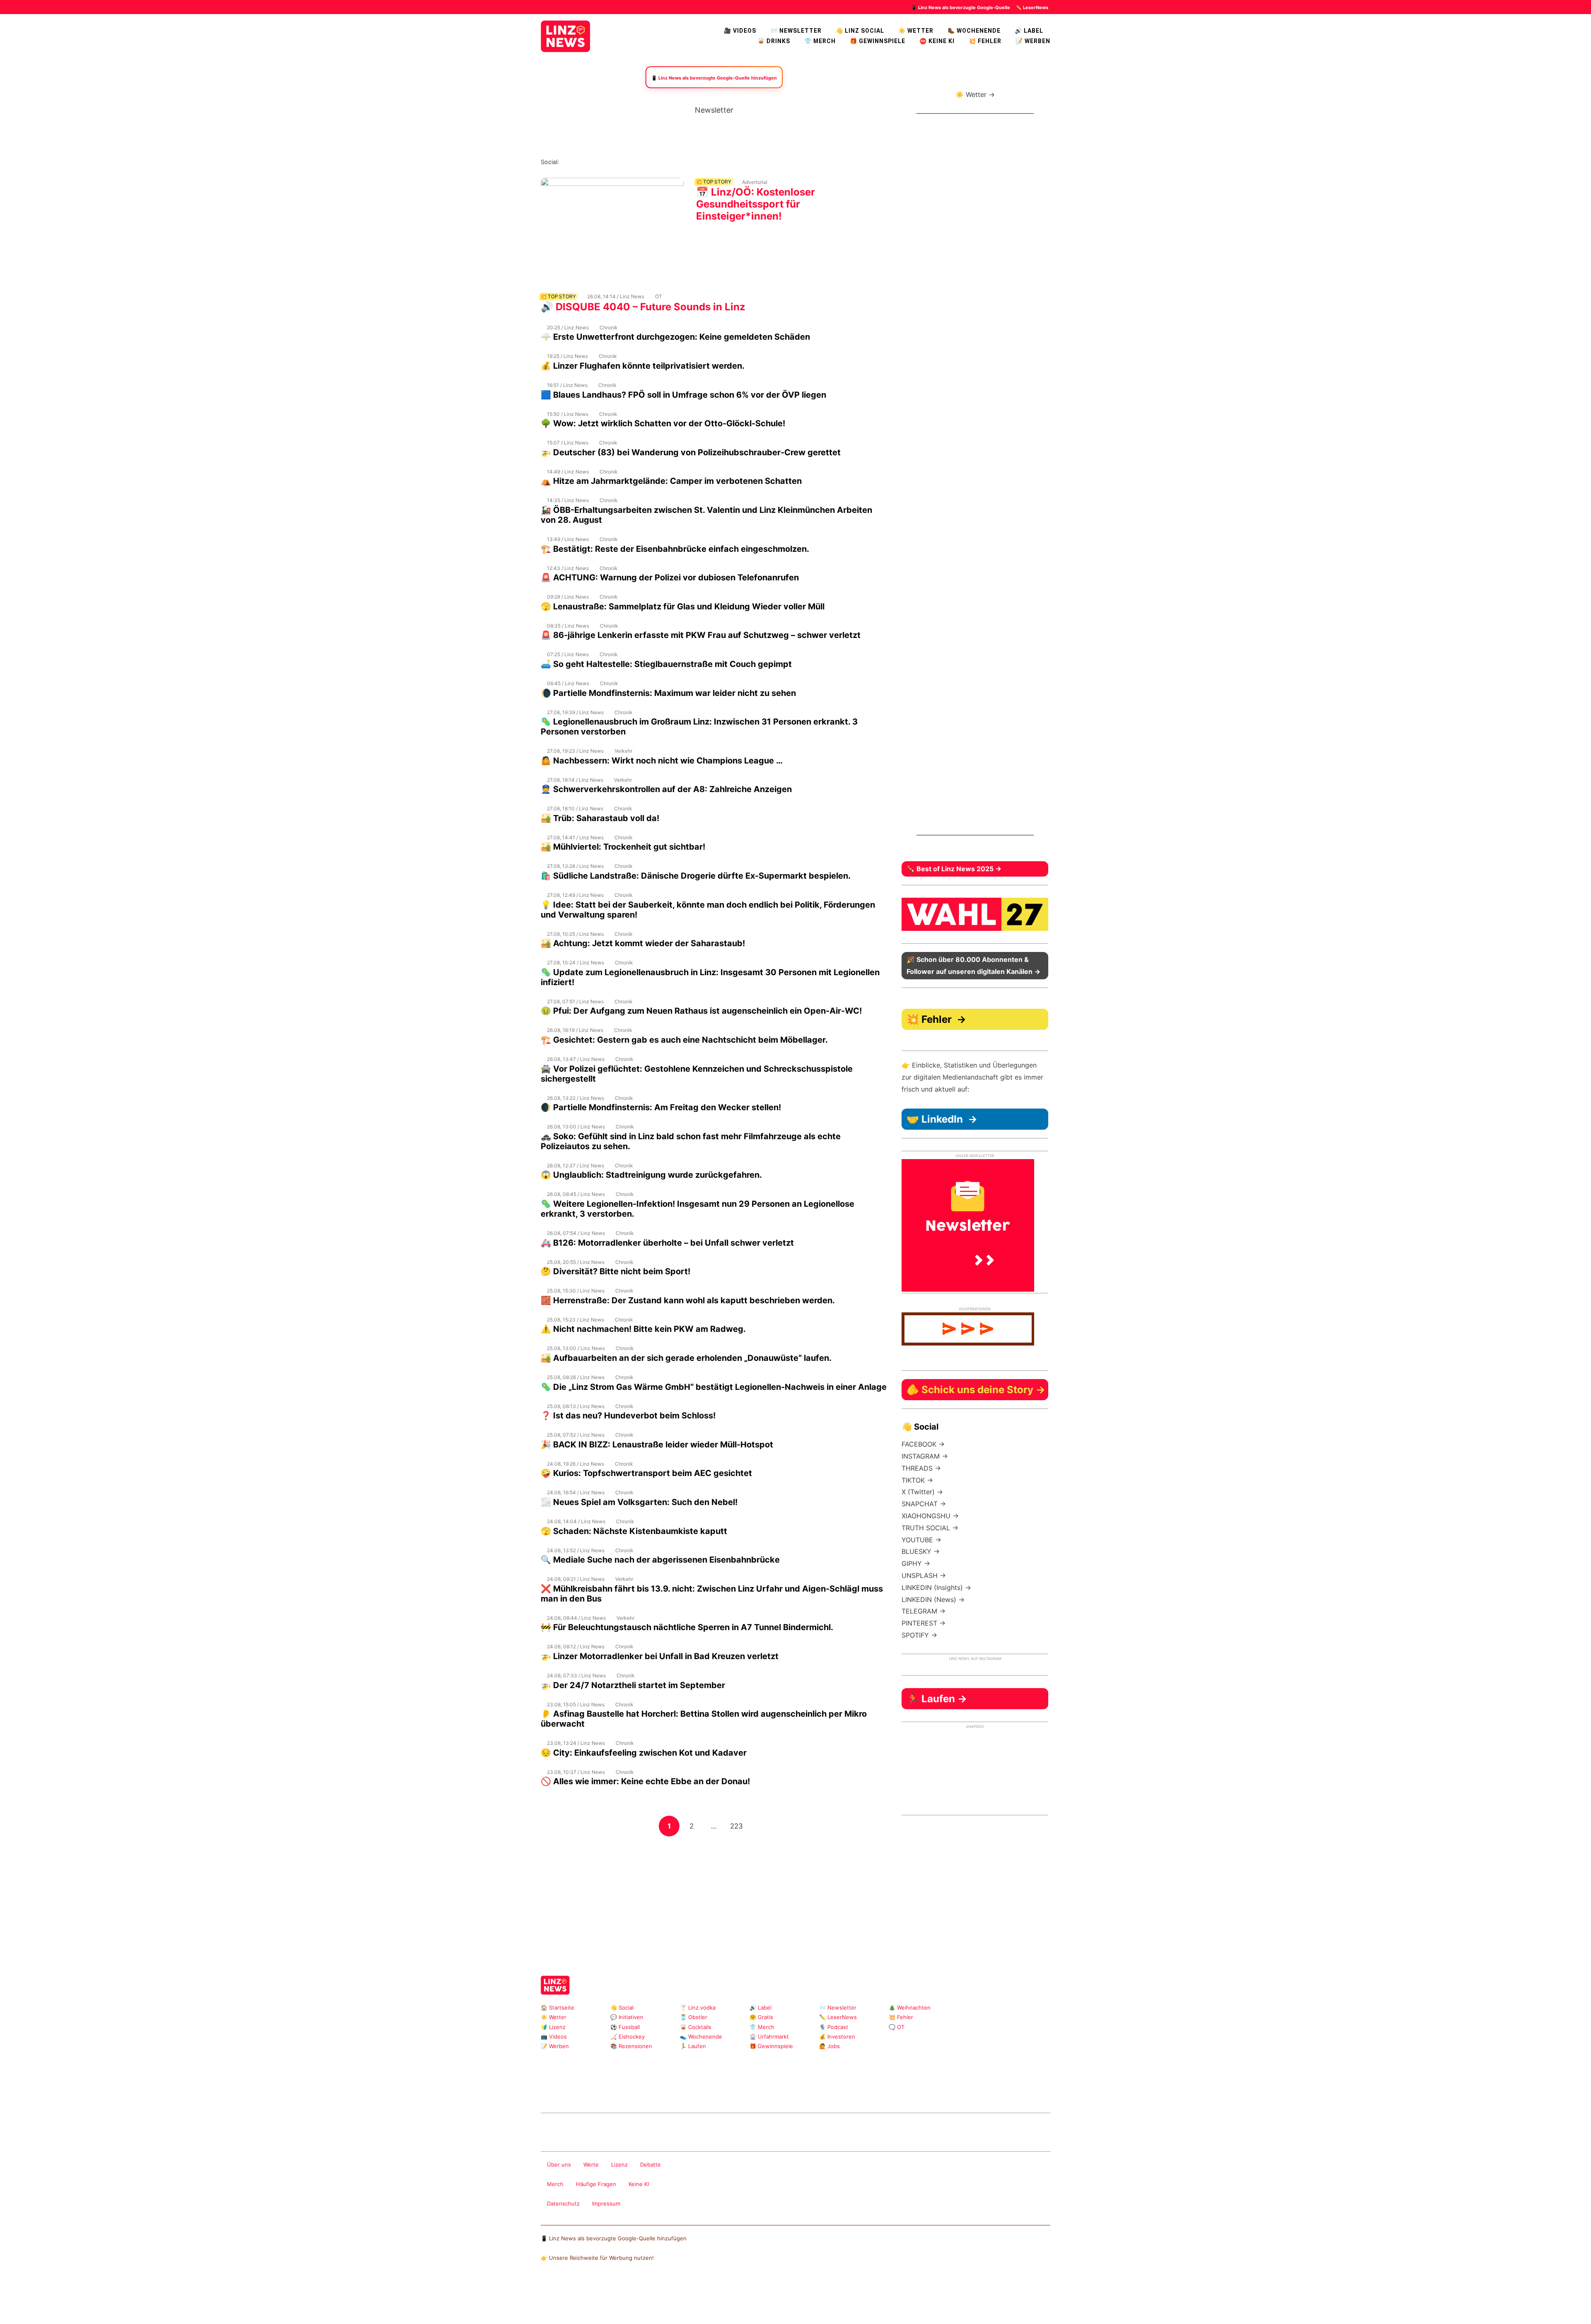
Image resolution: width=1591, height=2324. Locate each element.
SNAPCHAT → (924, 1504)
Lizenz (619, 2165)
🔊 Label (1029, 31)
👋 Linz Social (860, 31)
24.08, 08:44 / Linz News (576, 1618)
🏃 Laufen (693, 2046)
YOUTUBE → (921, 1540)
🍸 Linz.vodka (698, 2008)
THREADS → (921, 1468)
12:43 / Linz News (568, 568)
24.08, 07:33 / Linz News (576, 1675)
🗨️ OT (897, 2027)
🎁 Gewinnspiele (878, 41)
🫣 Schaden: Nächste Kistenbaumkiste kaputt (634, 1531)
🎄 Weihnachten (910, 2008)
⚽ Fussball (625, 2027)
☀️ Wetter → (975, 94)
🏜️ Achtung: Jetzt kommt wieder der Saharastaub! (643, 943)
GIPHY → (916, 1563)
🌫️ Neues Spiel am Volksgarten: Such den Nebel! (639, 1502)
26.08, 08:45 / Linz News (576, 1194)
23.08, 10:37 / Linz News (576, 1772)
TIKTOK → (917, 1480)
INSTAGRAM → (925, 1456)
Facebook (579, 162)
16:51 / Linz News (567, 385)
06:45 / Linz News (568, 683)
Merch (555, 2184)
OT (659, 296)
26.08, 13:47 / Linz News (576, 1059)
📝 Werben (555, 2046)
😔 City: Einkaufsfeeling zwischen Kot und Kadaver (644, 1753)
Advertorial (755, 182)
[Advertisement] (714, 1895)
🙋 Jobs (829, 2046)
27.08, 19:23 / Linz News (575, 751)
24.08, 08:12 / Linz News (576, 1646)
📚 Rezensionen (631, 2046)
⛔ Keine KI (937, 41)
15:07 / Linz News (568, 443)
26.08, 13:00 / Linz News (576, 1127)
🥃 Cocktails (696, 2027)
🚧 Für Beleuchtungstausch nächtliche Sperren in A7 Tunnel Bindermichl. (687, 1627)
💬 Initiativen (627, 2017)
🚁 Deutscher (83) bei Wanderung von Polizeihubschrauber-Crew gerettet (691, 452)
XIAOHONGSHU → (930, 1516)
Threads (592, 162)
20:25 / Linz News (568, 327)
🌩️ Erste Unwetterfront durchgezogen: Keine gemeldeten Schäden (675, 337)
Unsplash (665, 2091)
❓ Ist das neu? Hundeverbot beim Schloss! (628, 1416)
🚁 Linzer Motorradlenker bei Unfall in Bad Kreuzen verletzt (660, 1656)
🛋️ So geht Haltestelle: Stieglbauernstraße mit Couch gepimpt (666, 664)
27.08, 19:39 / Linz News (575, 712)
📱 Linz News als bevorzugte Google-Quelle (961, 7)
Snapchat (645, 162)
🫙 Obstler (694, 2017)
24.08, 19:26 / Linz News (575, 1464)
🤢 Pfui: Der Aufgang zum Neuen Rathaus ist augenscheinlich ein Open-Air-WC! (701, 1011)
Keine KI (639, 2184)
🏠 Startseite (557, 2008)
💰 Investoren (837, 2037)
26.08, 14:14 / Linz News (616, 296)
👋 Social (622, 2008)
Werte (591, 2165)
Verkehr (623, 751)
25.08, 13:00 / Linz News (576, 1348)
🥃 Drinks (774, 41)
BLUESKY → (921, 1551)
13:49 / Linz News (568, 539)
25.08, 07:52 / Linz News (576, 1435)
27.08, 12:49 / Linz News (575, 895)
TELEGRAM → (924, 1611)
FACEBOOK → (923, 1444)
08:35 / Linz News (568, 626)
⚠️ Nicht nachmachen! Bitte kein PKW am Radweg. (643, 1329)
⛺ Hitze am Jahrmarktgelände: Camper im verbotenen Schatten (671, 481)
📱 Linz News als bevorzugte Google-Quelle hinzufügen (614, 2238)
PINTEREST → (924, 1623)
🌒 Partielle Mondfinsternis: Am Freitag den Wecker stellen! (661, 1107)
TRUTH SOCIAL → (930, 1528)
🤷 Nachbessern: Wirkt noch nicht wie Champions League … (662, 761)
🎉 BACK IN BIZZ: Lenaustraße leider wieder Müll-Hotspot (657, 1445)
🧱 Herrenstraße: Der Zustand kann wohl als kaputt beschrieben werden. (688, 1300)
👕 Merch (820, 41)
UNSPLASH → (924, 1575)
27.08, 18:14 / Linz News (575, 780)
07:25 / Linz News (568, 654)
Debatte (650, 2165)
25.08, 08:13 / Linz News (576, 1406)
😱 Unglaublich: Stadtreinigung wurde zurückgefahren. (651, 1175)
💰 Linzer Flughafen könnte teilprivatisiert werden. (643, 366)
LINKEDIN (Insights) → (936, 1587)
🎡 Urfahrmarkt (769, 2037)
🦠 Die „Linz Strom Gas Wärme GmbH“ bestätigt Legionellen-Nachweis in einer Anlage (714, 1387)
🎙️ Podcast (834, 2027)
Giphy (639, 2091)
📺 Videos (554, 2037)
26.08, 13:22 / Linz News (575, 1098)
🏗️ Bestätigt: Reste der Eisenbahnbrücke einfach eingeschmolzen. (675, 549)
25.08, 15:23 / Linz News (575, 1320)
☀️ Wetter (916, 31)
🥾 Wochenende (974, 31)
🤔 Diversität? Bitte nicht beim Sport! (615, 1271)
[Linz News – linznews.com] (566, 35)
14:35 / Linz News (568, 500)
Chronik (609, 327)
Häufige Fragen (596, 2184)
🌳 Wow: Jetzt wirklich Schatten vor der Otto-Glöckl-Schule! (663, 423)
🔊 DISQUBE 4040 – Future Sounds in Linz (643, 307)
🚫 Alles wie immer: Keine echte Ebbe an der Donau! (645, 1781)
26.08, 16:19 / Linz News (575, 1030)
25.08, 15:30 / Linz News (576, 1291)
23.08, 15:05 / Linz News (576, 1704)
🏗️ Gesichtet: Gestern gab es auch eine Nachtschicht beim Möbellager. (684, 1040)
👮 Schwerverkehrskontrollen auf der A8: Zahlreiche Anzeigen (666, 789)
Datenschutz (563, 2203)
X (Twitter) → (922, 1492)
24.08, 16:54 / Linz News (576, 1492)
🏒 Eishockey (627, 2037)
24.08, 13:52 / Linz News (576, 1550)
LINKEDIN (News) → (933, 1599)
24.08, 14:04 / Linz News (576, 1521)
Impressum (606, 2203)
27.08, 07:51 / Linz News (575, 1001)
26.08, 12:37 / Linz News (575, 1166)
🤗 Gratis (761, 2017)
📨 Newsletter (796, 31)
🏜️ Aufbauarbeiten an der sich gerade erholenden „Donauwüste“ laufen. (686, 1358)
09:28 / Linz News (568, 597)
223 (738, 1826)
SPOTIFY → (919, 1635)
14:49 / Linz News (568, 472)
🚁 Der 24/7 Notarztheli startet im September (633, 1685)
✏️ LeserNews (1032, 7)
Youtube (606, 162)
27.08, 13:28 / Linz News (575, 866)
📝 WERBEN (1033, 41)
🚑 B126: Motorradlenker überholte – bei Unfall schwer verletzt (667, 1243)
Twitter (619, 162)
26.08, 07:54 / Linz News (576, 1233)
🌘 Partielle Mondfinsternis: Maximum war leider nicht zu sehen (668, 693)
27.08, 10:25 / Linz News (575, 934)
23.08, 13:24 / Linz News (576, 1743)
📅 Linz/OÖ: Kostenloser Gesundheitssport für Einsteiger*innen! (756, 204)
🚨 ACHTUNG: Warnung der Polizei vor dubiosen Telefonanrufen (670, 577)
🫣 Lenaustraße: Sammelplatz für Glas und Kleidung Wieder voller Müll (683, 606)
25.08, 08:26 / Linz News (576, 1377)
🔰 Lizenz (553, 2027)
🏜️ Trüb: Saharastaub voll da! (600, 818)
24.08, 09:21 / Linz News (576, 1579)
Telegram (652, 2091)
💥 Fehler (985, 41)
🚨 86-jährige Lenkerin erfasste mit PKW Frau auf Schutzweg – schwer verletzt (701, 635)
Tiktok (632, 162)
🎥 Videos (740, 31)
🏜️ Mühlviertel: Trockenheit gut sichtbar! (623, 847)
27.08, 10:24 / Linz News (575, 963)
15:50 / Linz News (568, 414)
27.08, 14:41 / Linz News (575, 837)
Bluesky (672, 162)
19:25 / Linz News (567, 356)
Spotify (659, 162)
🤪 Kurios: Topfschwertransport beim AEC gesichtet (646, 1473)
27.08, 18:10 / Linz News (575, 808)
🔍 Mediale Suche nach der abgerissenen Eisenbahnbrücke (660, 1560)
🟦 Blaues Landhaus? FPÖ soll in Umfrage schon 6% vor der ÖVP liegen (683, 395)
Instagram (566, 162)
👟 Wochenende (701, 2037)
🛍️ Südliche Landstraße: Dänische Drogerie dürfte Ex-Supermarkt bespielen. (696, 876)
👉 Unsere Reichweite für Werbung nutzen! (597, 2258)
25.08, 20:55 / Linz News (576, 1262)
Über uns (559, 2165)
